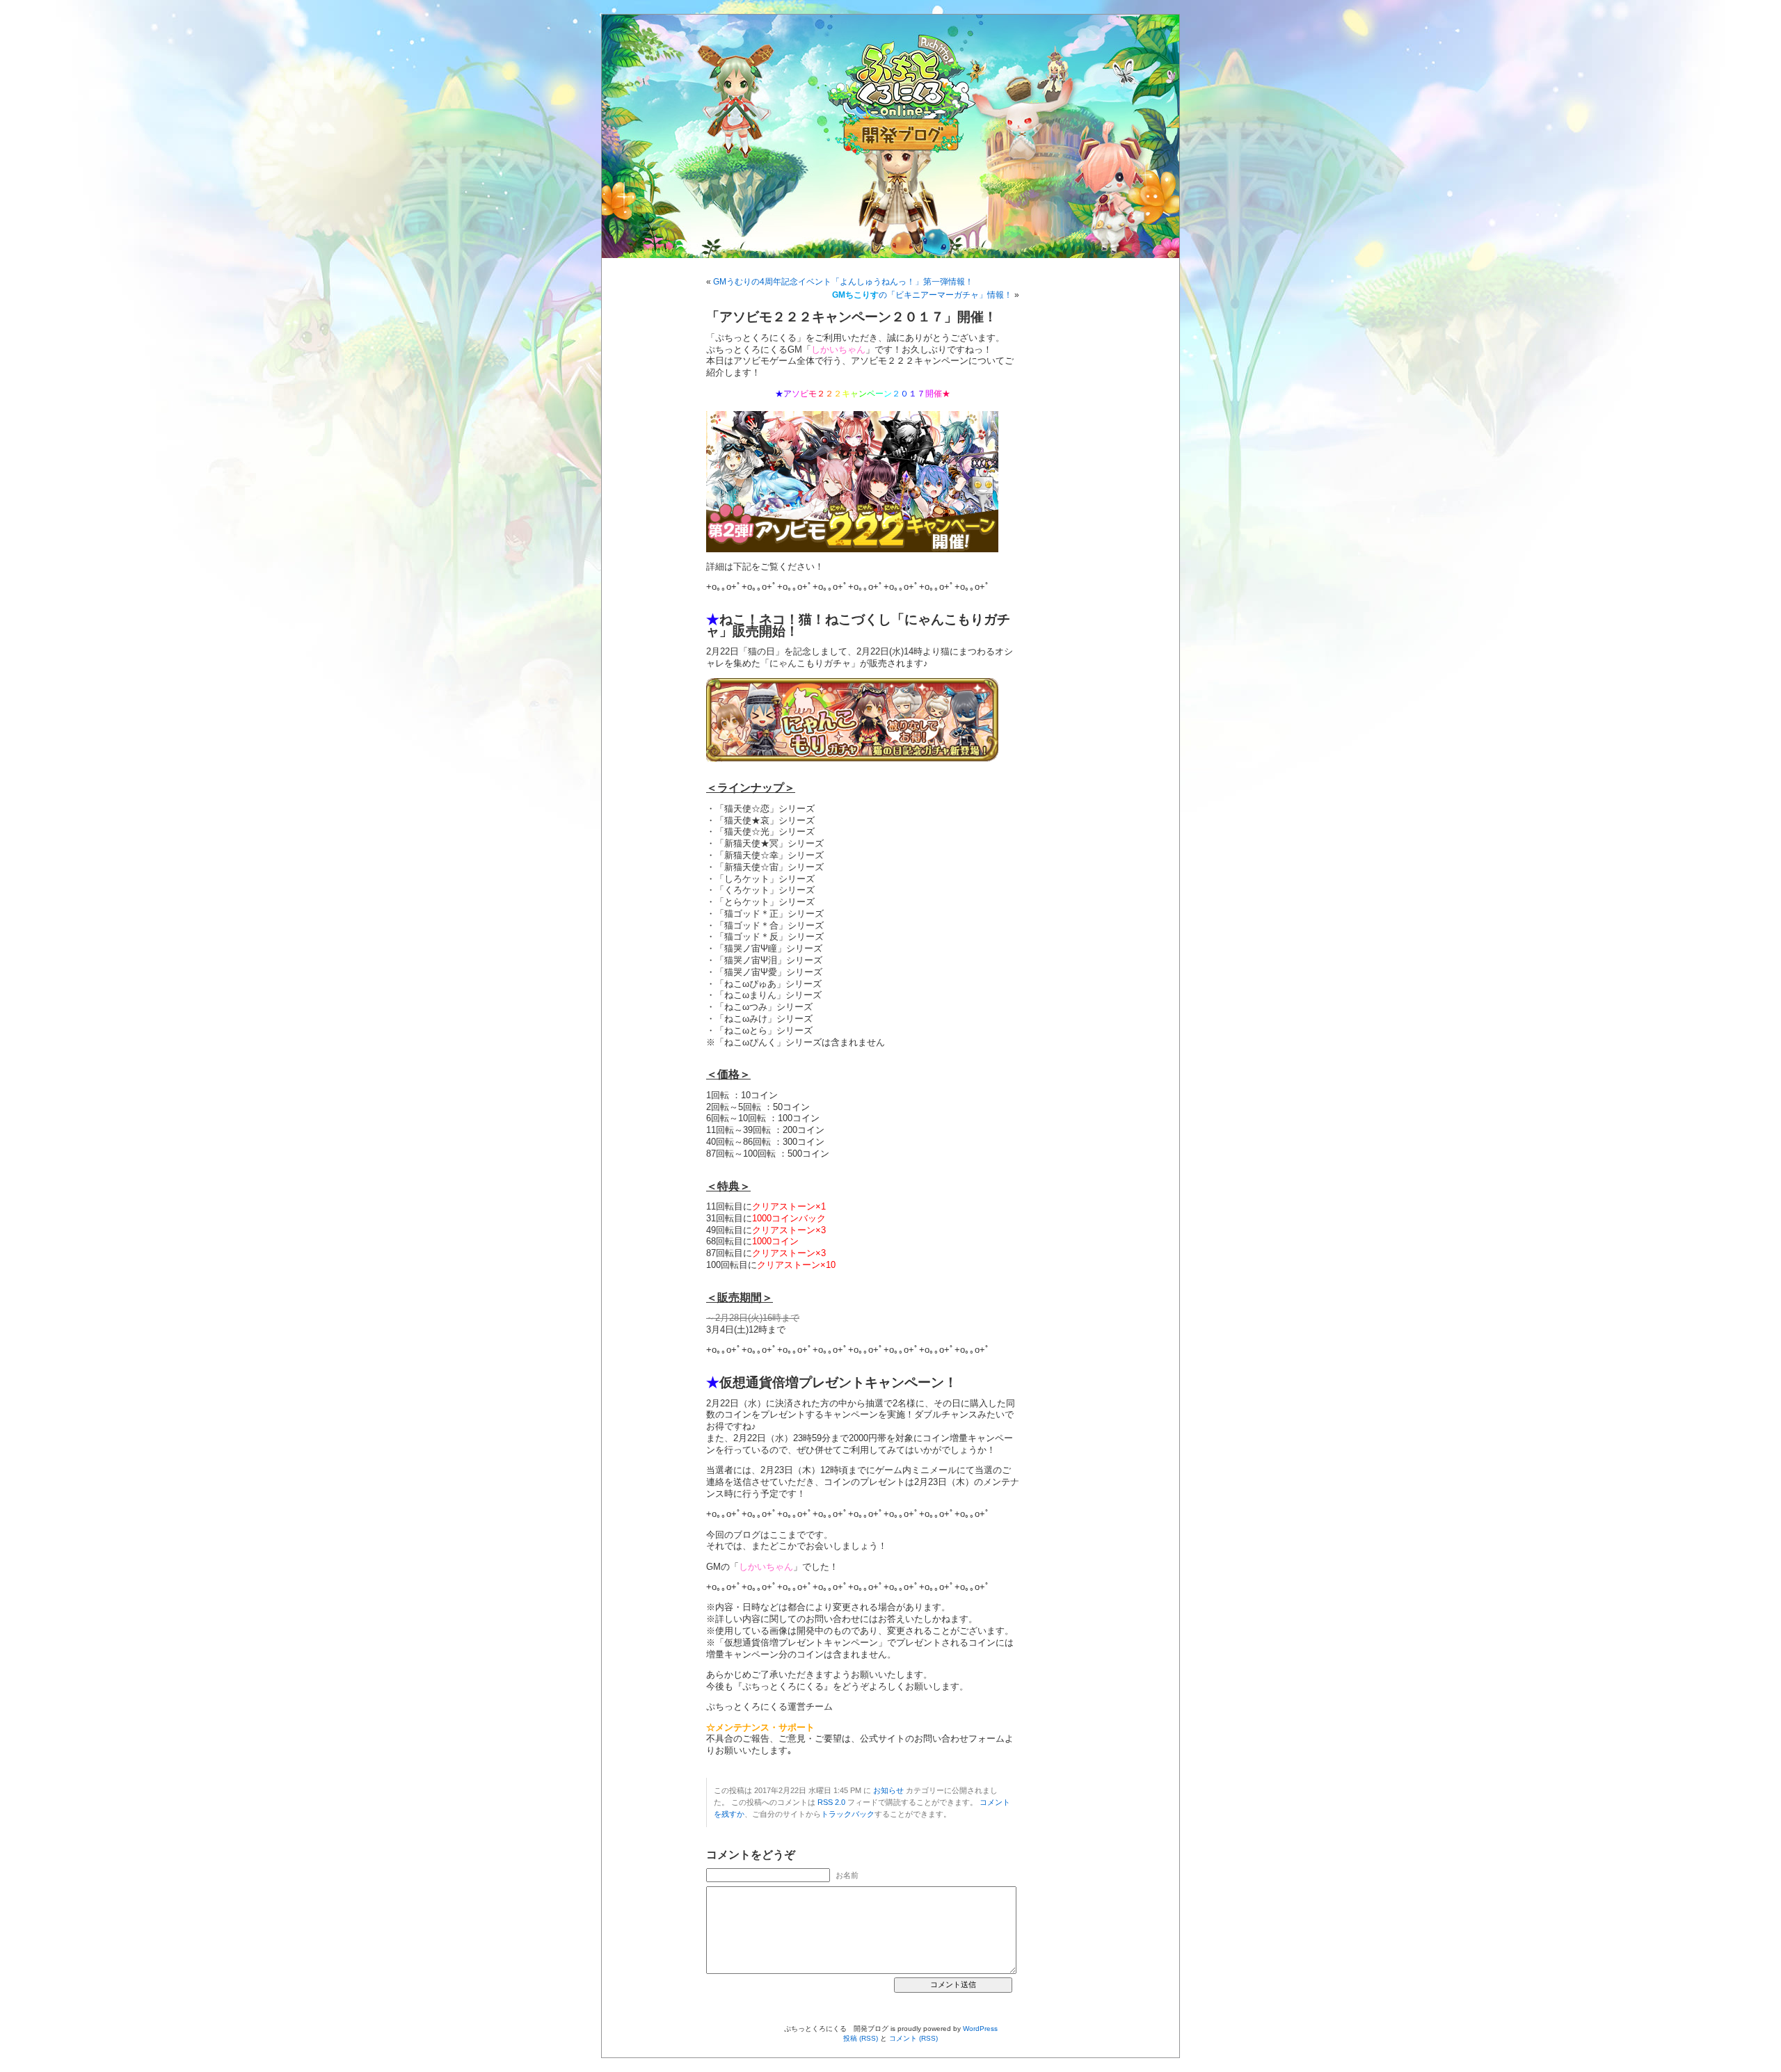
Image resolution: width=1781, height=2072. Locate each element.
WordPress (980, 2029)
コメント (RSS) (913, 2038)
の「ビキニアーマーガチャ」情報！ (922, 295)
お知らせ (888, 1790)
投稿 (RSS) (861, 2038)
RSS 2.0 (831, 1802)
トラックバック (848, 1814)
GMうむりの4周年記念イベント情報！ (843, 282)
